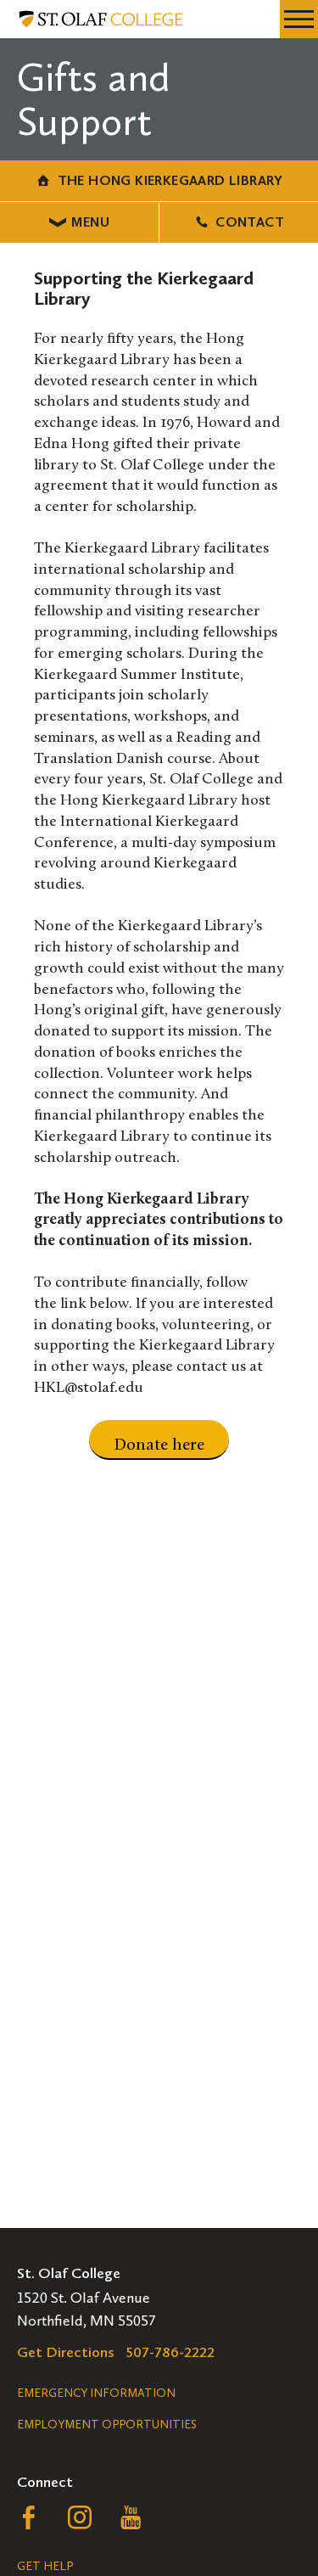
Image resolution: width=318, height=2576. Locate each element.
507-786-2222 (170, 2352)
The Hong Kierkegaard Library (170, 180)
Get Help (45, 2566)
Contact (250, 222)
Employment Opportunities (107, 2424)
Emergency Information (96, 2393)
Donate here (159, 1445)
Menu (90, 222)
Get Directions (66, 2352)
